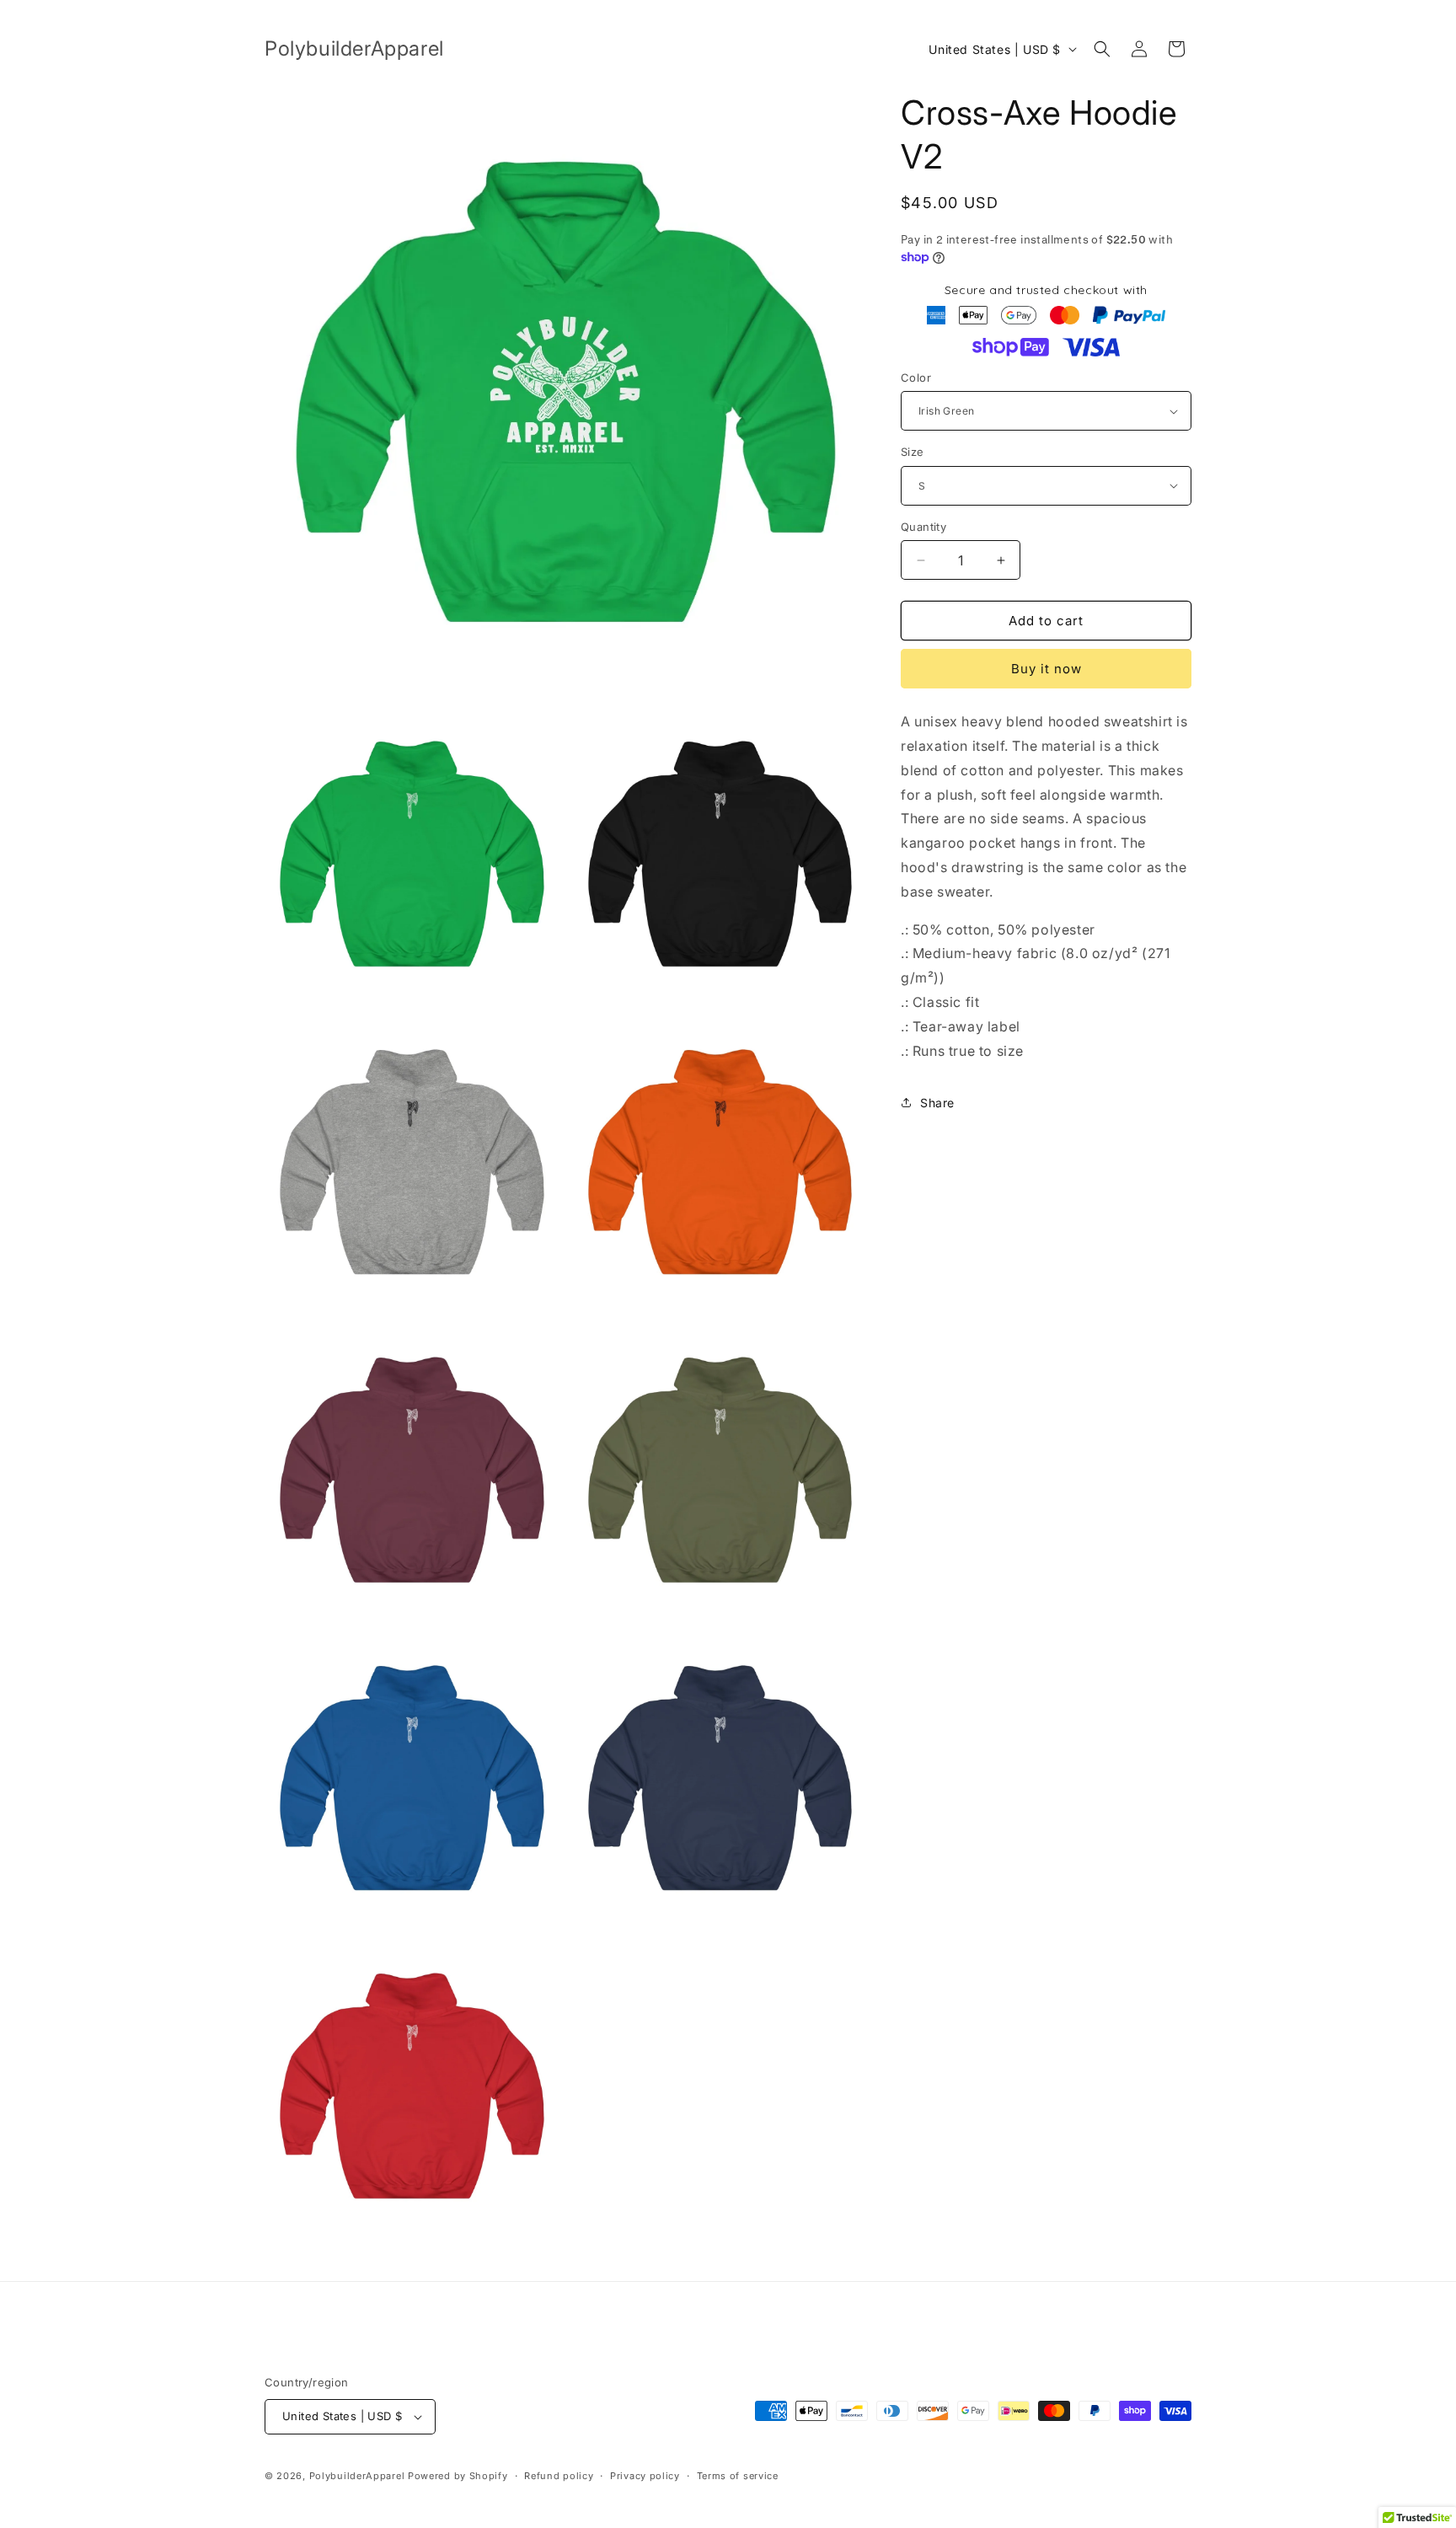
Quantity (923, 527)
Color (916, 378)
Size (913, 452)
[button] (1102, 49)
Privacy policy (645, 2476)
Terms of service (738, 2476)
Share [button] (937, 1103)
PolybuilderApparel (357, 2476)
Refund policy (559, 2476)
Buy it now (1046, 669)
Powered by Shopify (458, 2476)
